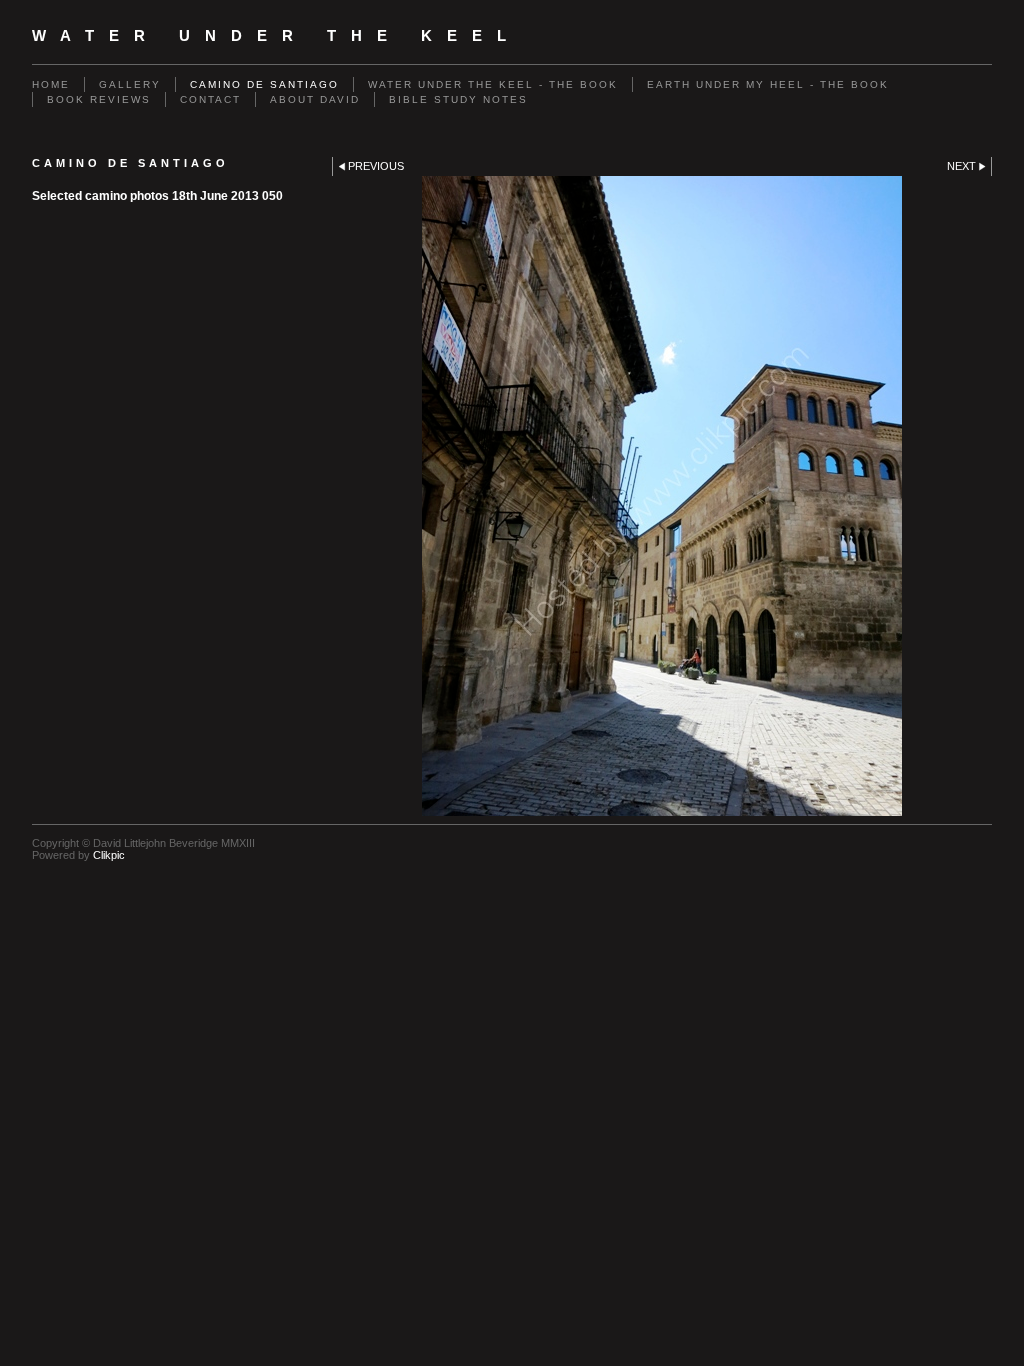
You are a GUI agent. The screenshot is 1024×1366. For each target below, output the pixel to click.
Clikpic (109, 855)
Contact (210, 99)
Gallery (130, 84)
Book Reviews (99, 99)
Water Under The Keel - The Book (493, 84)
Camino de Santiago (264, 84)
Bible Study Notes (458, 99)
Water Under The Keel (276, 36)
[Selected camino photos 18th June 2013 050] (662, 496)
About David (315, 99)
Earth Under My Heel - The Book (768, 84)
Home (51, 84)
